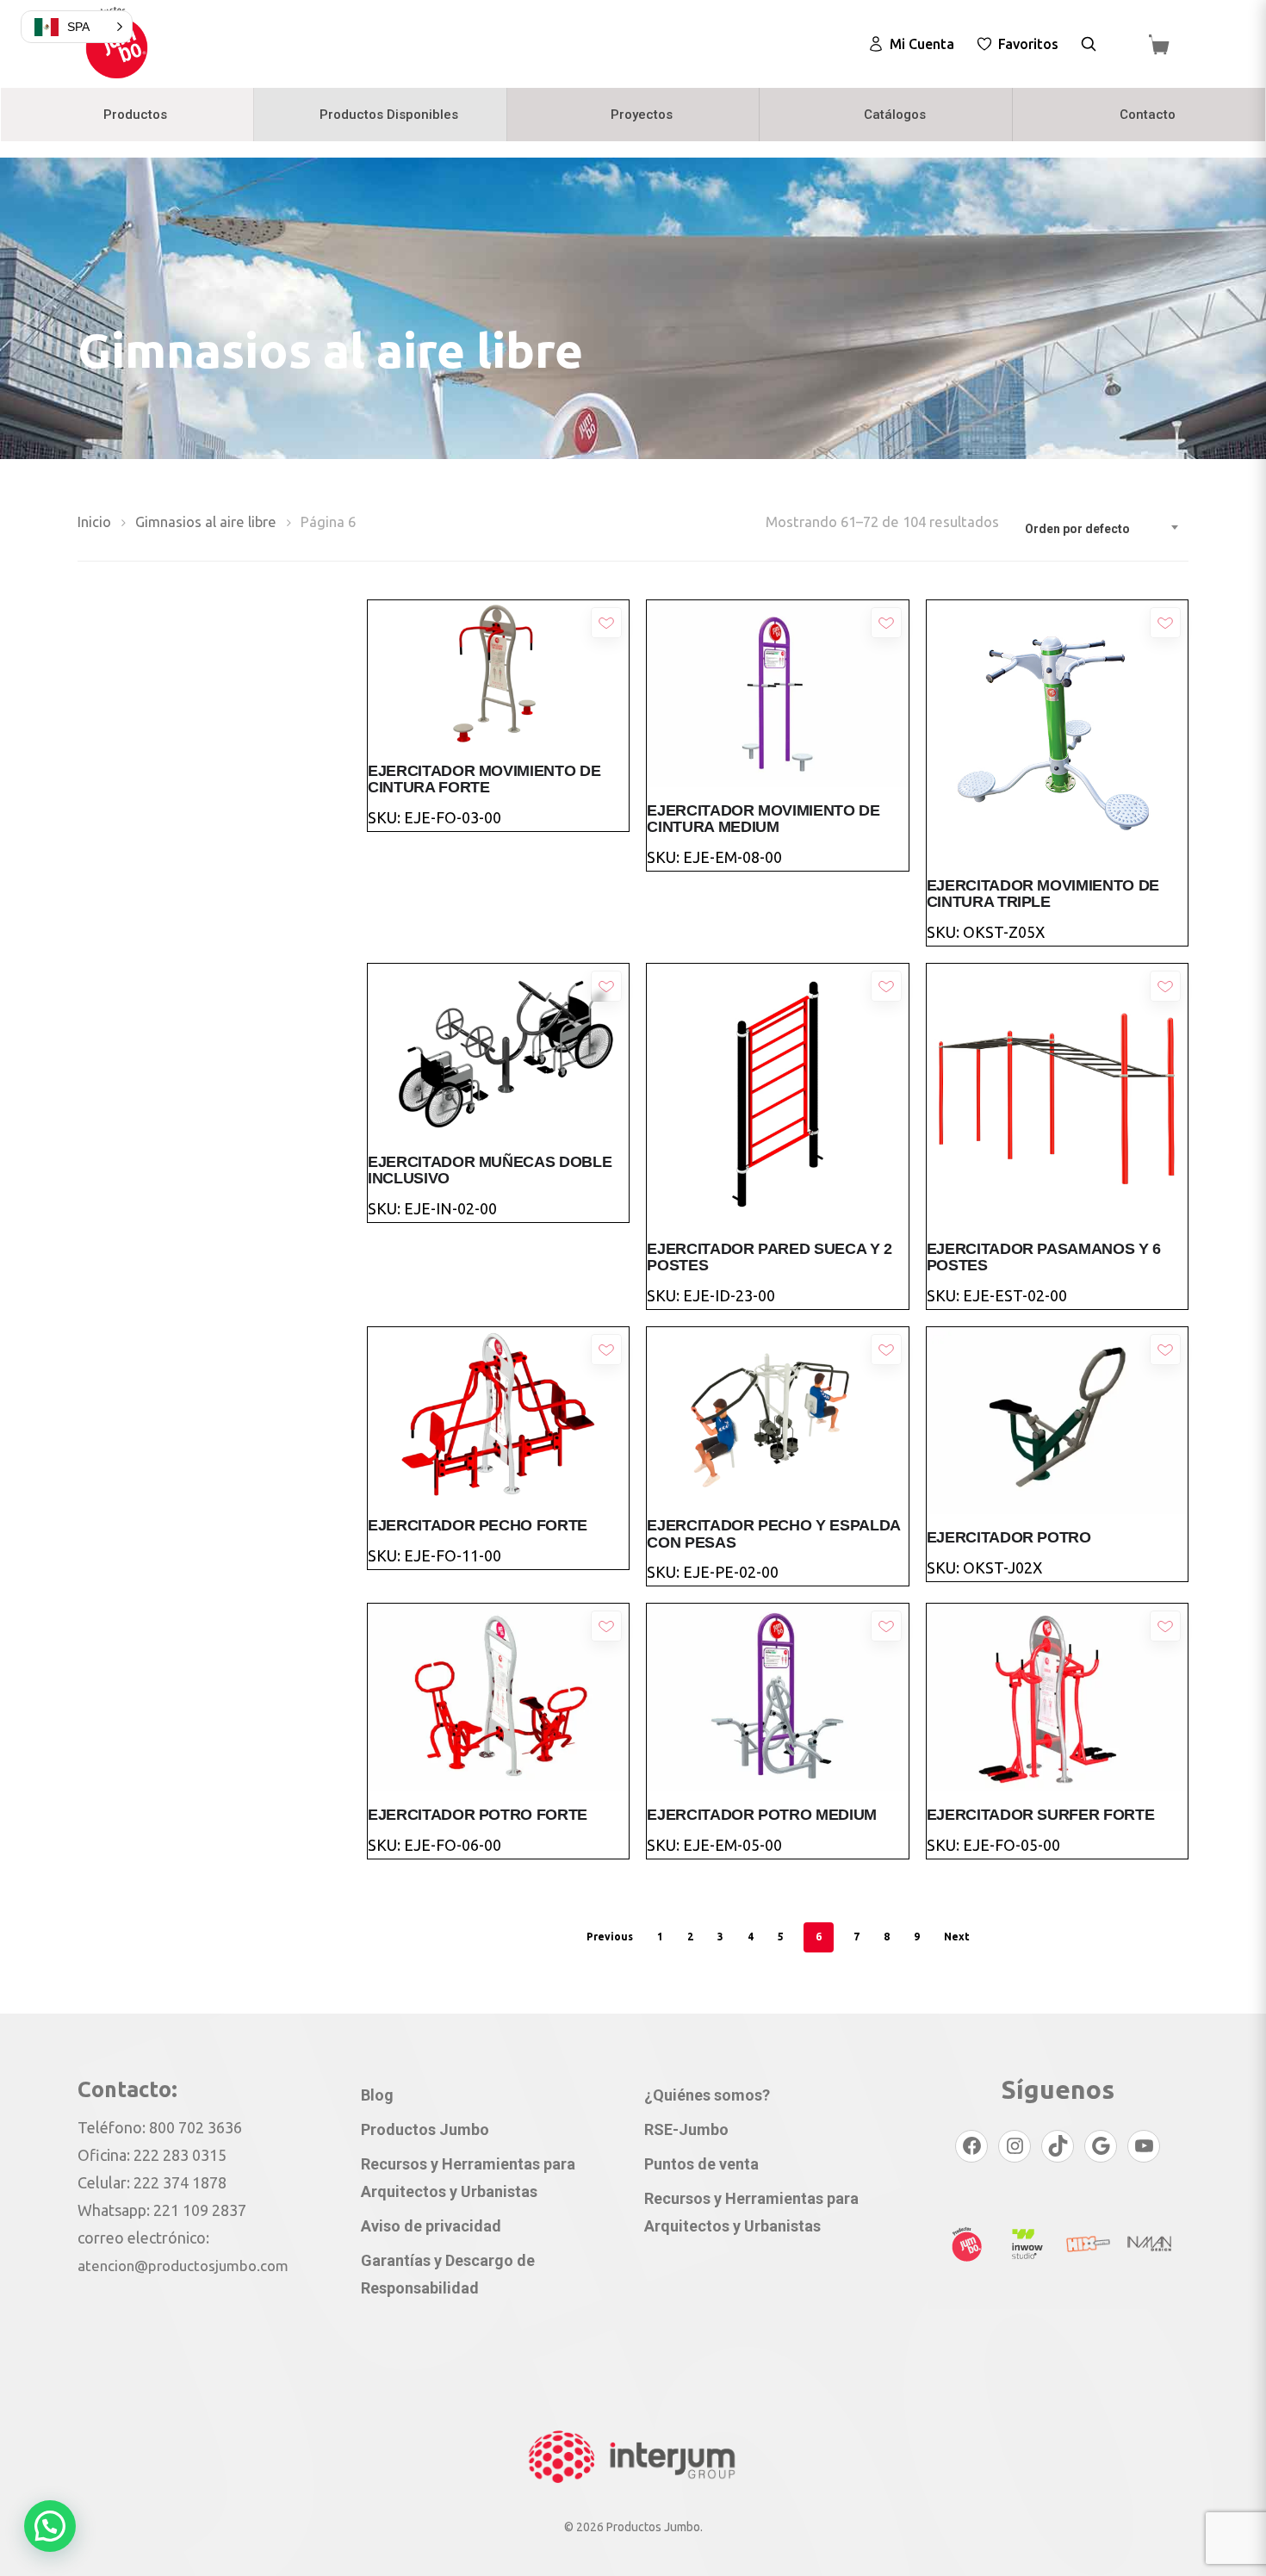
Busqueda (1089, 44)
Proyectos (642, 115)
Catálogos (895, 115)
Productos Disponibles (389, 115)
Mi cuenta (922, 44)
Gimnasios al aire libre (206, 522)
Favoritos (1028, 44)
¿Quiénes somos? (707, 2095)
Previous (610, 1937)
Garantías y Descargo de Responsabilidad (448, 2274)
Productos (135, 115)
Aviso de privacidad (431, 2226)
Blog (377, 2095)
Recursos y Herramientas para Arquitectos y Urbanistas (468, 2178)
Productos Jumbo (425, 2129)
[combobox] (1102, 529)
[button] (50, 2526)
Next (957, 1937)
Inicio (94, 522)
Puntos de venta (701, 2164)
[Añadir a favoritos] (606, 623)
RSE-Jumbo (686, 2129)
